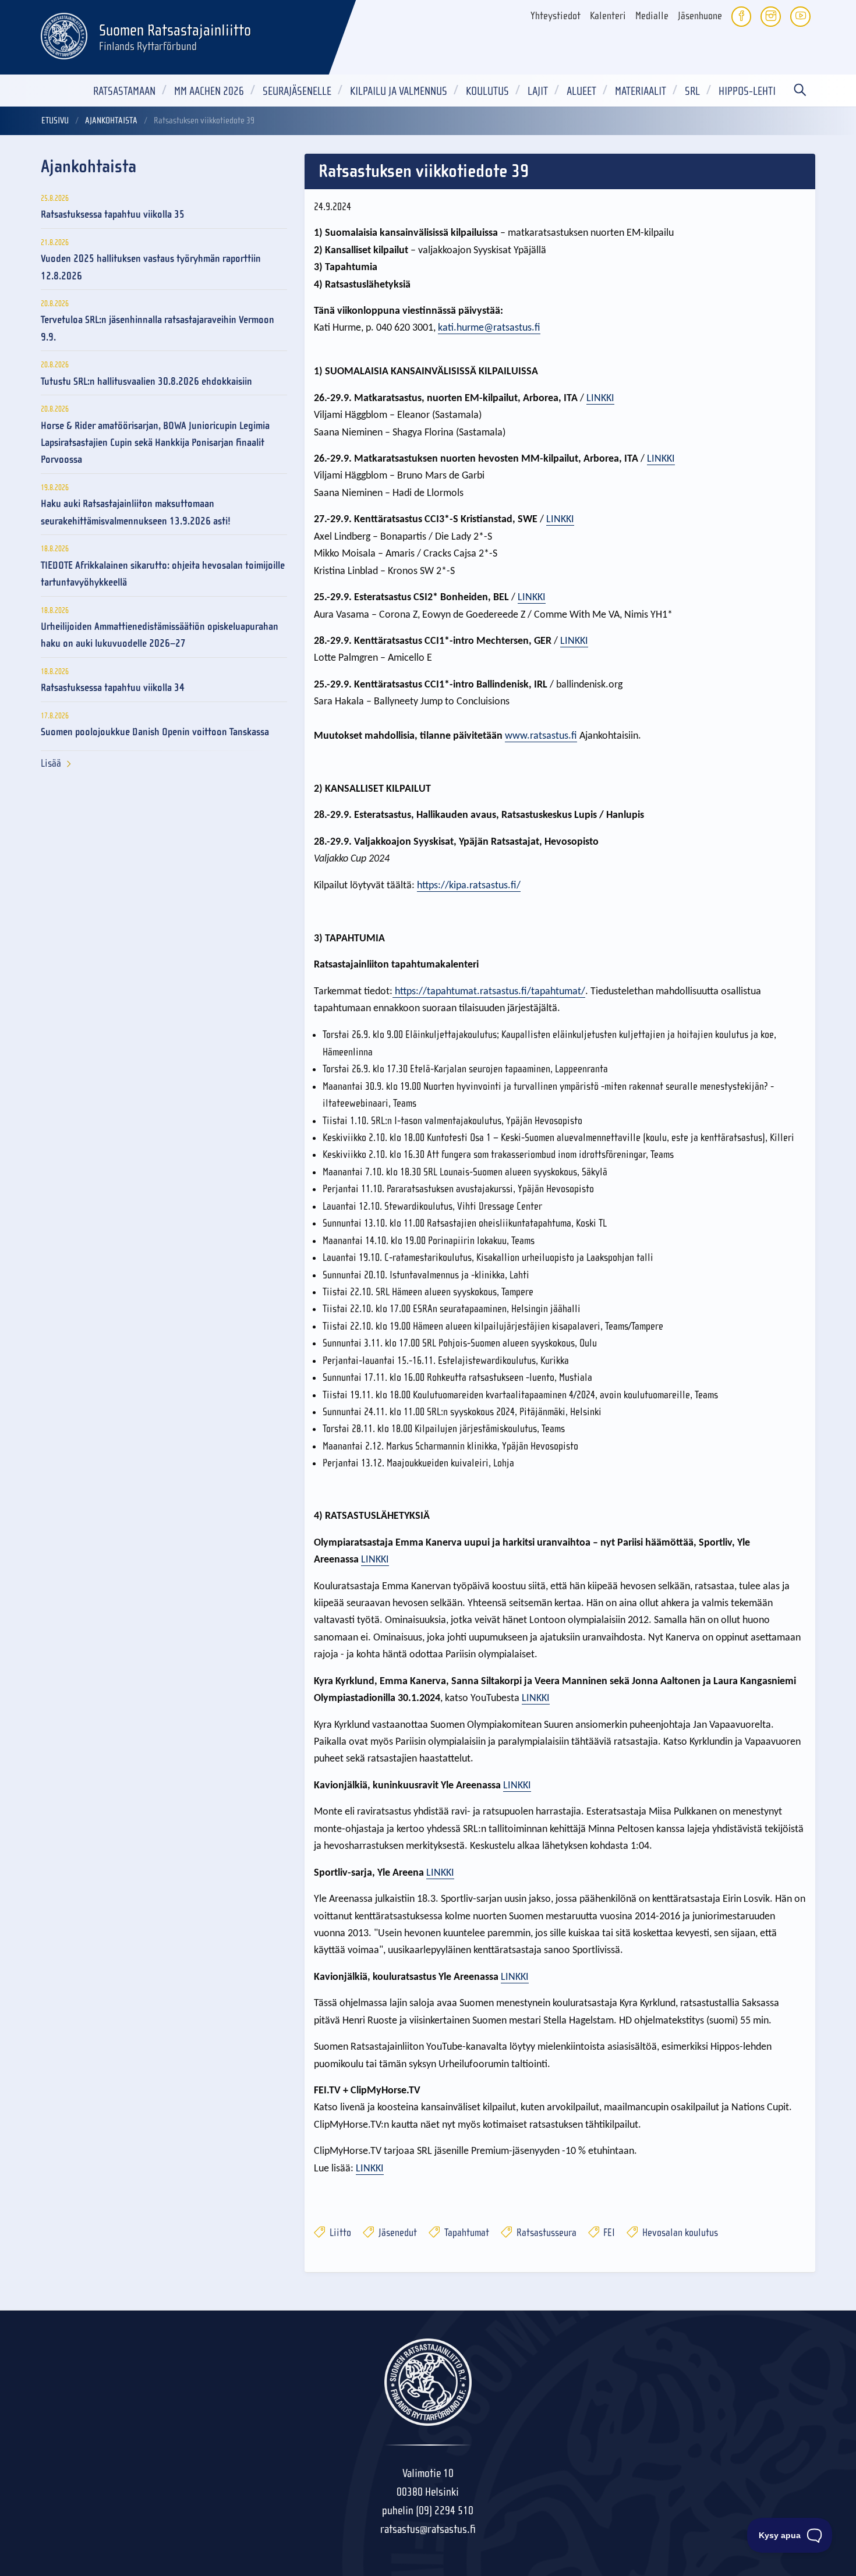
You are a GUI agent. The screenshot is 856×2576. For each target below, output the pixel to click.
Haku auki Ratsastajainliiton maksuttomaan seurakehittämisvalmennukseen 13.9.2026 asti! (136, 512)
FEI (608, 2233)
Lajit (538, 91)
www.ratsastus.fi (541, 736)
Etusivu (55, 121)
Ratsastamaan (124, 91)
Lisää (51, 763)
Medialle (652, 16)
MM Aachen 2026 (209, 91)
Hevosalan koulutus (679, 2233)
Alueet (581, 91)
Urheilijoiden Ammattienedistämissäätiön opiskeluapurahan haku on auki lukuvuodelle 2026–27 (160, 635)
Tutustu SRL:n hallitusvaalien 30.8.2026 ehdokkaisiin (146, 382)
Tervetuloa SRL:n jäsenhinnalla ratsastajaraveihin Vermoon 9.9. (158, 328)
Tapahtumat (466, 2233)
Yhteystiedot (556, 16)
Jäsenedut (397, 2233)
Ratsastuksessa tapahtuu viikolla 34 (113, 688)
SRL (692, 91)
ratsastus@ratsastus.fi (428, 2529)
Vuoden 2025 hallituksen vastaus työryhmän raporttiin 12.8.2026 (151, 267)
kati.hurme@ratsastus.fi (489, 328)
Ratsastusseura (545, 2233)
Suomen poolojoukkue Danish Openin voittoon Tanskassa (155, 732)
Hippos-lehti (747, 91)
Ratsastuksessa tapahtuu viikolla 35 (113, 215)
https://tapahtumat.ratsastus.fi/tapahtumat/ (490, 992)
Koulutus (487, 91)
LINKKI (600, 398)
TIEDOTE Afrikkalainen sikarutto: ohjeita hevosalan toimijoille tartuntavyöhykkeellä (163, 574)
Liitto (339, 2233)
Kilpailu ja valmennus (399, 91)
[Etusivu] (64, 34)
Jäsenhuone (700, 16)
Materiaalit (641, 91)
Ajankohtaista (111, 121)
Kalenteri (608, 16)
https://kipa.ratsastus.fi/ (469, 886)
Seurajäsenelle (297, 91)
